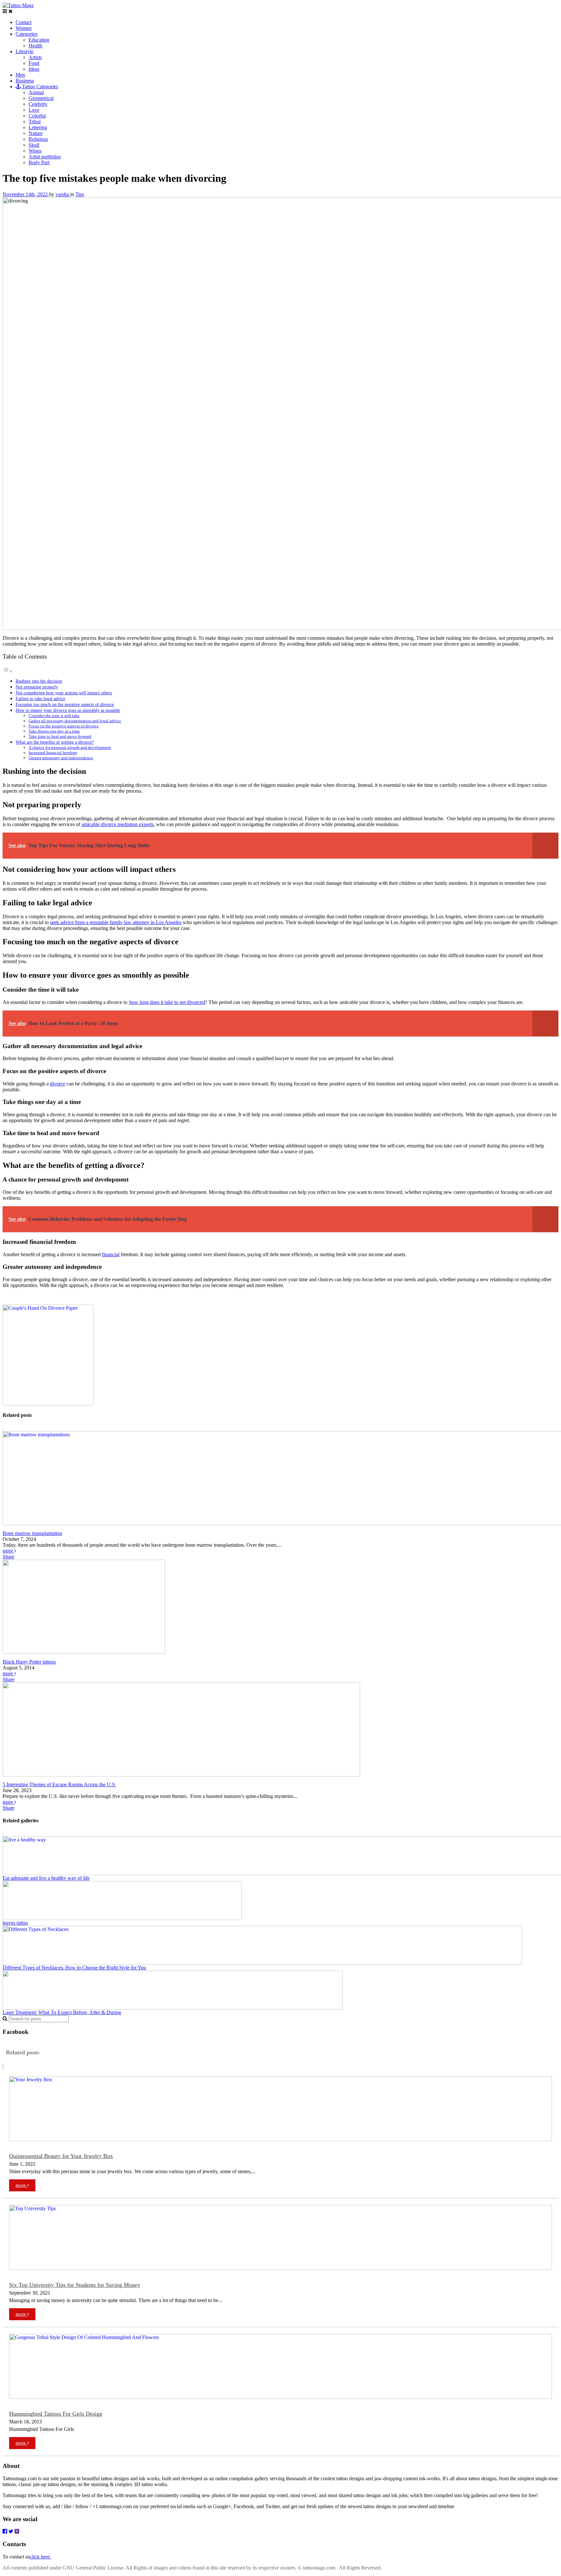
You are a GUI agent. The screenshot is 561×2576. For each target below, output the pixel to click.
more (8, 1551)
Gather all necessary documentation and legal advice (75, 721)
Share (8, 1557)
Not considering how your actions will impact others (64, 693)
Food (34, 63)
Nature (36, 133)
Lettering (38, 127)
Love (34, 110)
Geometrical (41, 98)
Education (39, 40)
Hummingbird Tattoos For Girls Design (56, 2414)
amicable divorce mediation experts (118, 824)
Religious (38, 139)
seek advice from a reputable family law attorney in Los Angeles (116, 922)
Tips (80, 194)
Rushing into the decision (39, 681)
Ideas (34, 69)
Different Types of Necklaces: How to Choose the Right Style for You (74, 1968)
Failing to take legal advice (40, 699)
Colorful (37, 116)
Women (24, 28)
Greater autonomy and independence (61, 758)
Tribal (35, 122)
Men (20, 75)
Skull (34, 145)
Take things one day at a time (54, 731)
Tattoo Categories (39, 87)
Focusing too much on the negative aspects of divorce (65, 704)
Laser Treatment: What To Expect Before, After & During (62, 2012)
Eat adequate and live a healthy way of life (46, 1878)
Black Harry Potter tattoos (29, 1662)
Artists (35, 57)
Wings (35, 151)
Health (35, 46)
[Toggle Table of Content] (7, 671)
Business (25, 81)
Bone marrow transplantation (32, 1533)
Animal (36, 92)
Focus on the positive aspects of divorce (64, 726)
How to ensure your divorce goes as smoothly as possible (68, 710)
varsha (63, 194)
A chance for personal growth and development (70, 747)
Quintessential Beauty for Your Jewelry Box (61, 2156)
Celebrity (38, 104)
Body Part (39, 162)
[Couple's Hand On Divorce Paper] (48, 1404)
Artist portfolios (45, 157)
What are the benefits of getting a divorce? (55, 742)
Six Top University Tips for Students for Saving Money (75, 2285)
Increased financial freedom (53, 753)
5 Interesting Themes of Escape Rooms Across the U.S (59, 1784)
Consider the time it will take (54, 716)
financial (111, 1254)
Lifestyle (25, 51)
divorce (58, 1084)
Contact (24, 22)
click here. (40, 2557)
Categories (26, 34)
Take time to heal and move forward (60, 736)
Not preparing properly (37, 687)
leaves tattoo (15, 1923)
